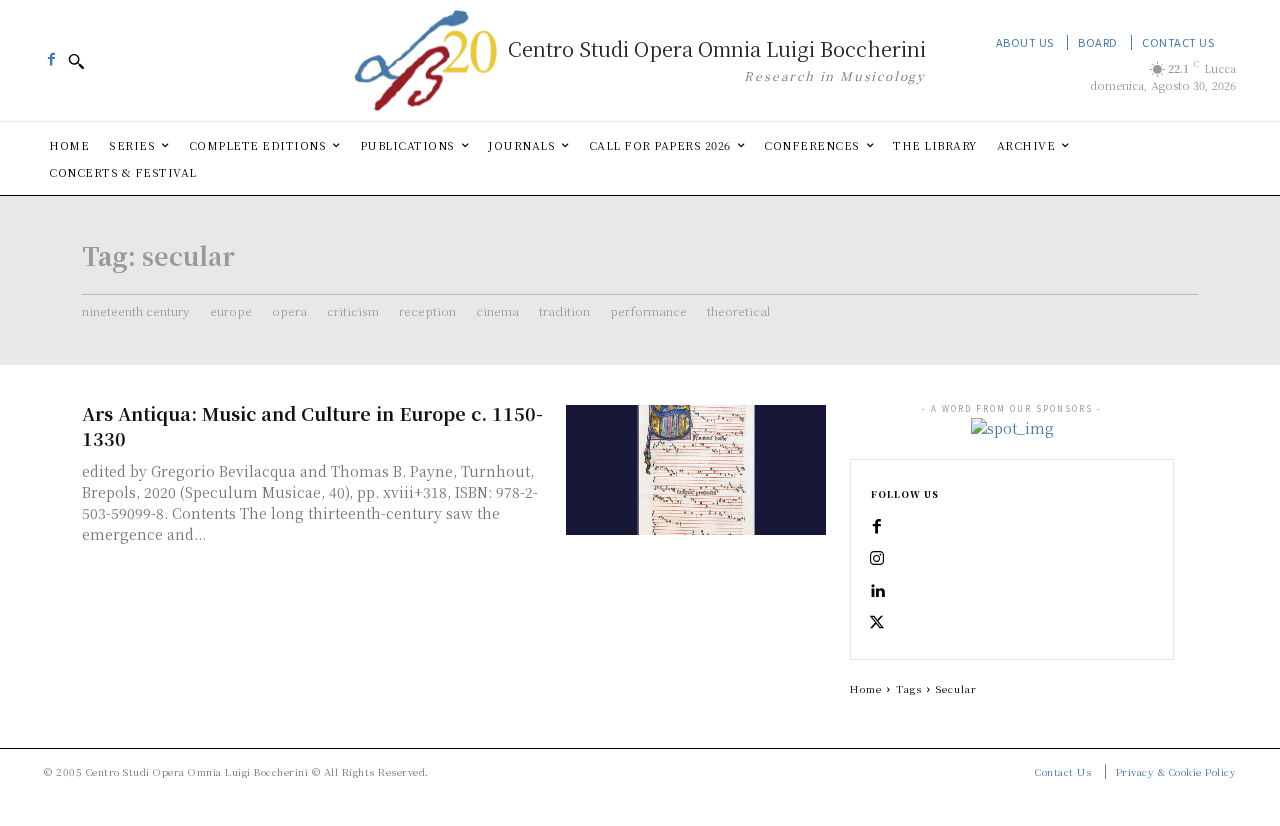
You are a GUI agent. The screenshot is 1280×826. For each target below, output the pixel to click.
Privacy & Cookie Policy (1176, 771)
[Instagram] (877, 559)
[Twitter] (877, 623)
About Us (1025, 42)
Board (1098, 42)
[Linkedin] (877, 591)
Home (866, 688)
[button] (76, 61)
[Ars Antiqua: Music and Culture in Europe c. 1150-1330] (696, 470)
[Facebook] (51, 54)
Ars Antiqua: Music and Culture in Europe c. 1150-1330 (312, 425)
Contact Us (1178, 42)
